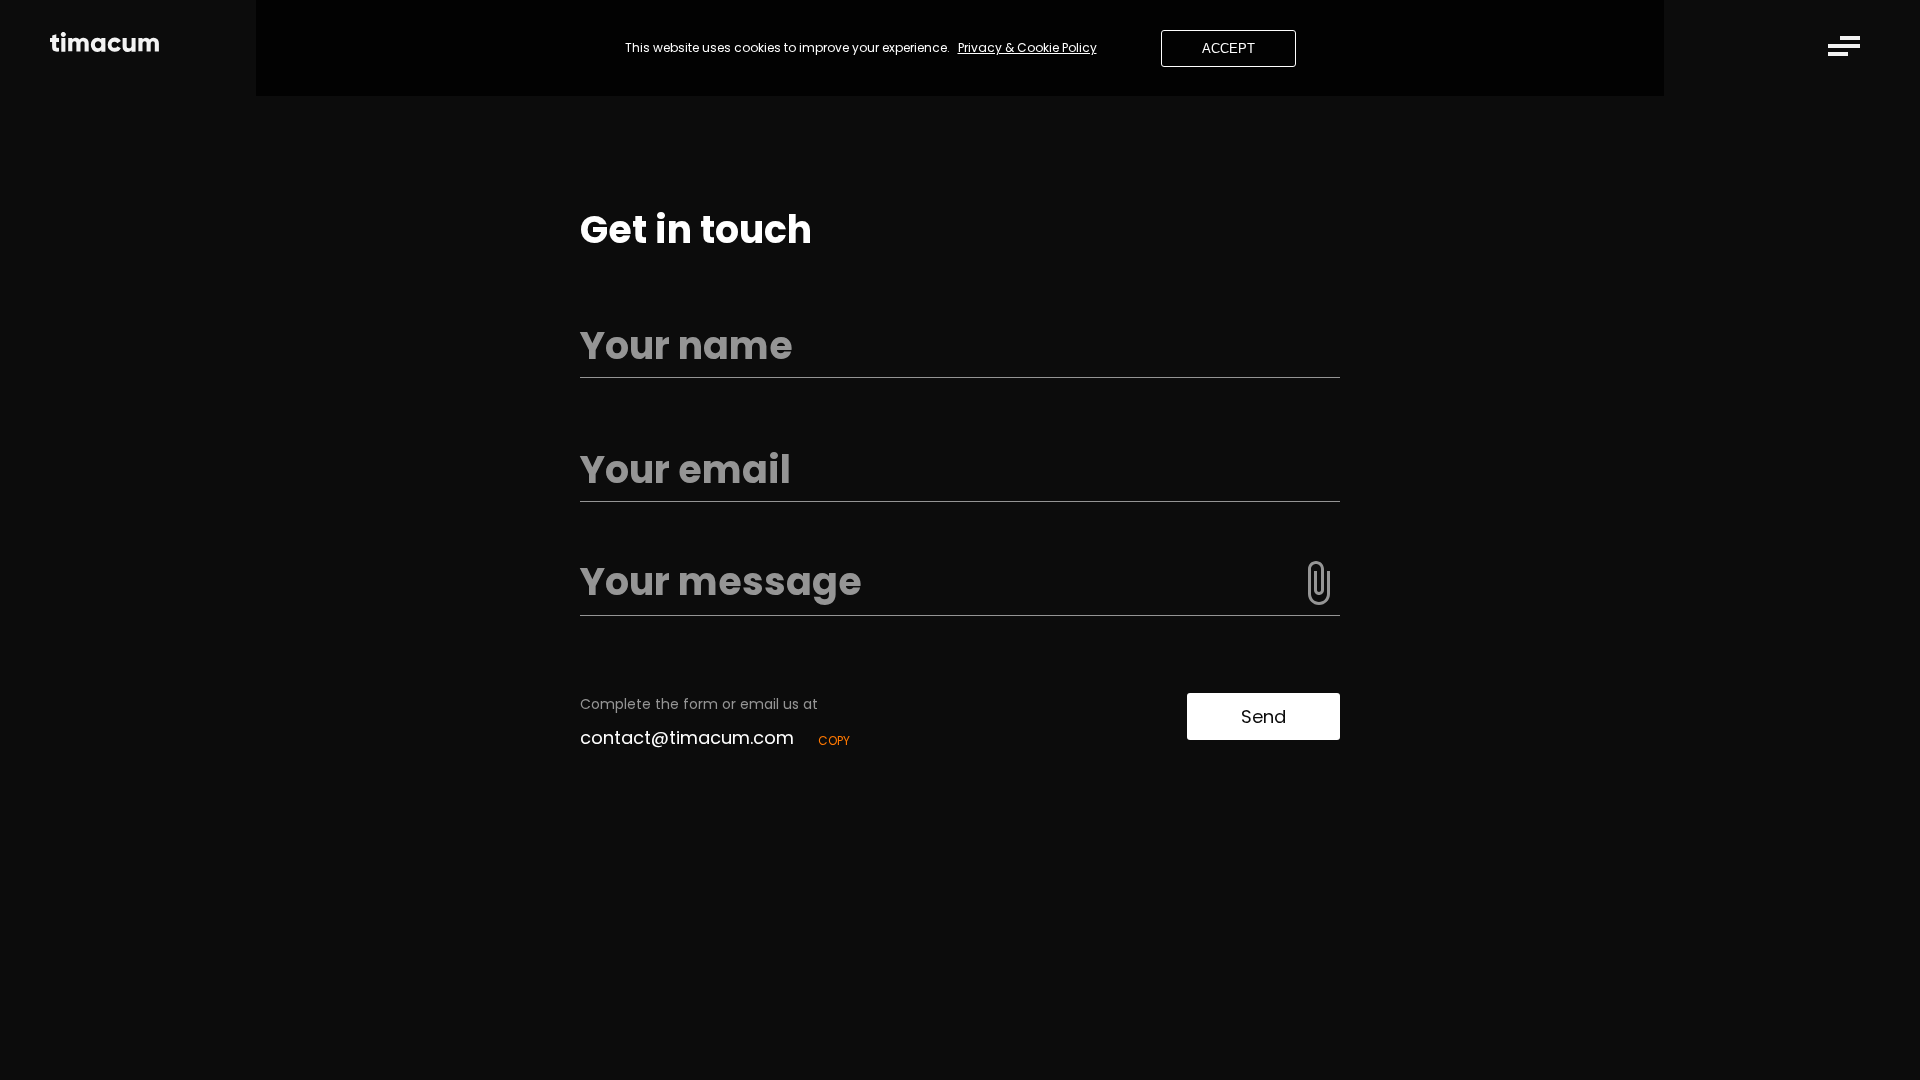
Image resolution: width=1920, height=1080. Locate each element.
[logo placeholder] (104, 45)
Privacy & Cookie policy (1027, 47)
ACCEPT (1228, 48)
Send (1263, 716)
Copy (834, 740)
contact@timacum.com (687, 737)
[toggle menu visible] (1844, 46)
